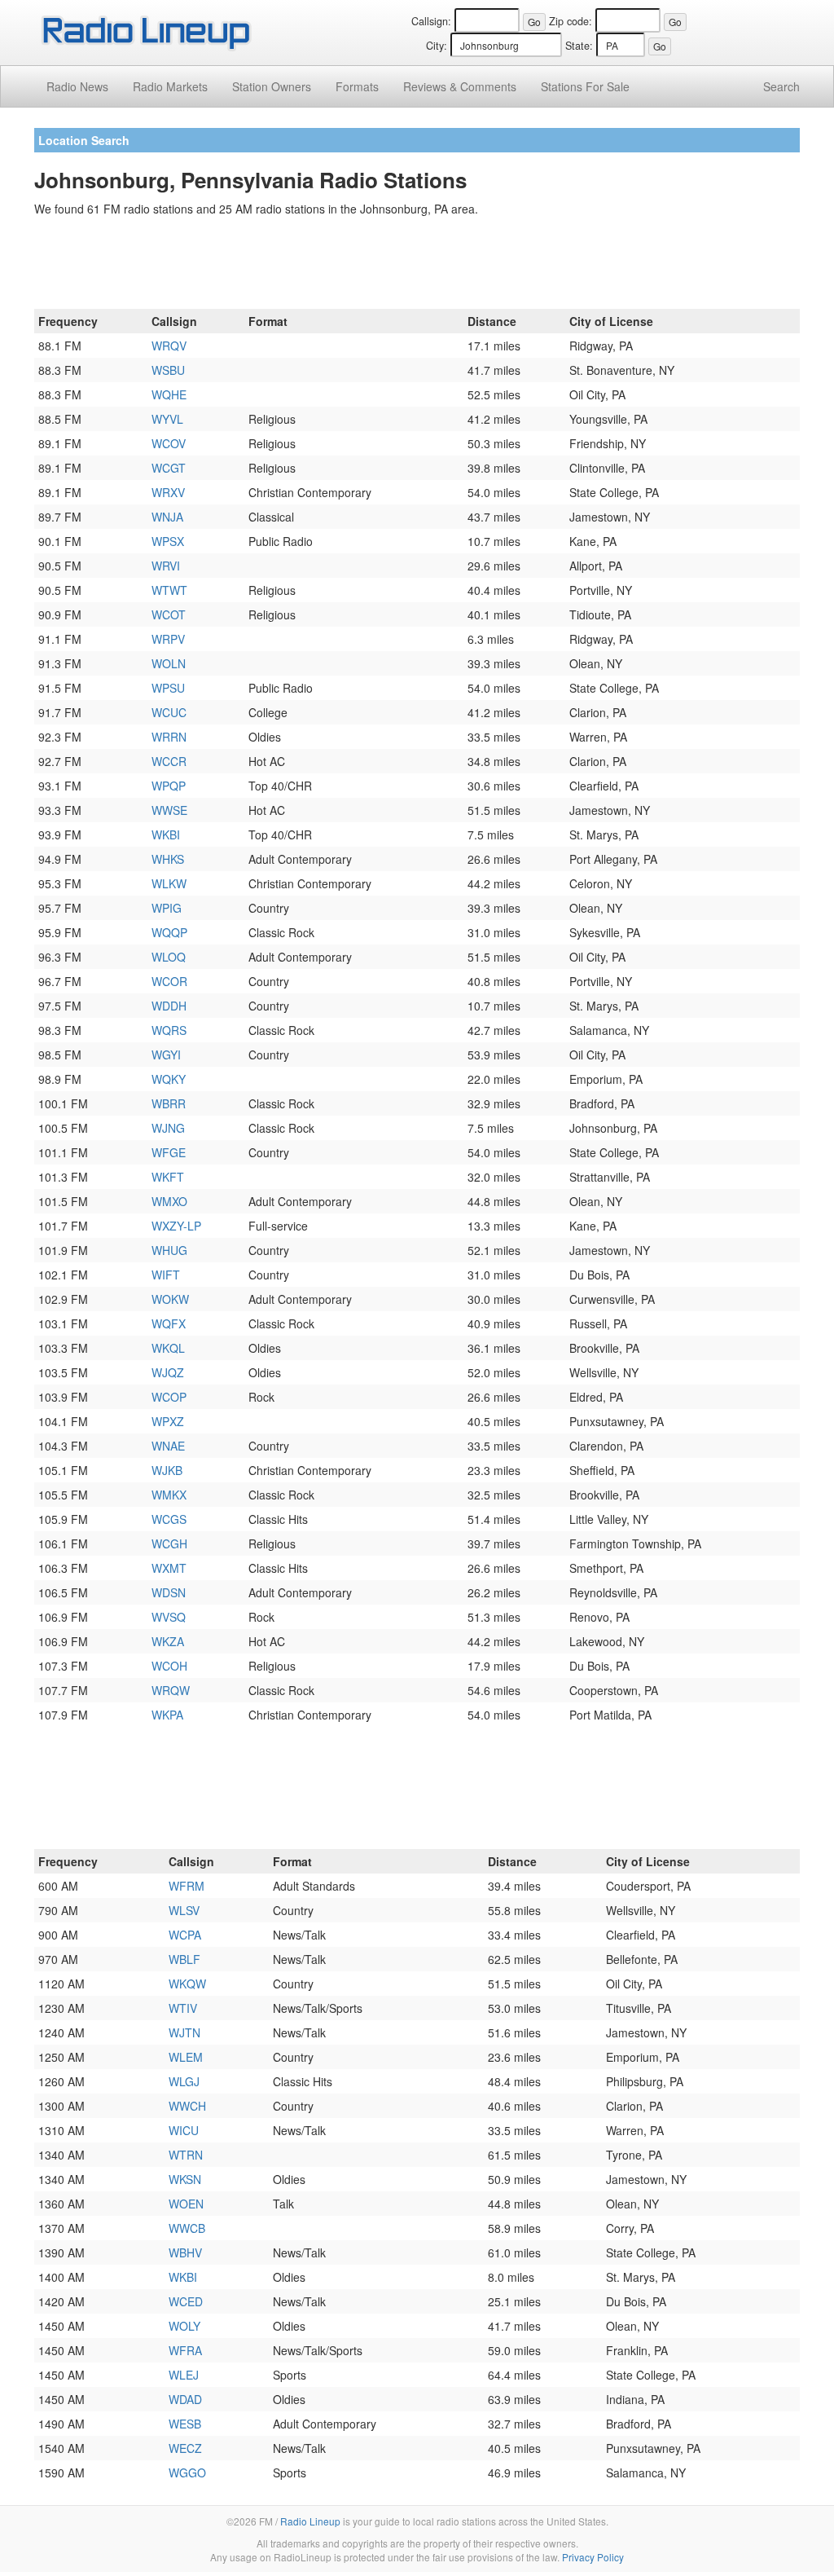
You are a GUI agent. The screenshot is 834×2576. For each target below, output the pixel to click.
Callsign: (431, 21)
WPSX (168, 541)
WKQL (168, 1348)
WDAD (185, 2399)
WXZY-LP (176, 1226)
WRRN (169, 737)
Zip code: (571, 21)
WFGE (169, 1152)
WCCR (169, 761)
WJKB (167, 1470)
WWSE (169, 810)
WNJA (167, 517)
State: (579, 46)
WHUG (169, 1250)
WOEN (186, 2204)
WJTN (184, 2032)
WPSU (168, 688)
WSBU (168, 370)
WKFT (168, 1177)
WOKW (170, 1299)
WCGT (169, 468)
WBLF (184, 1959)
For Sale (585, 86)
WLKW (169, 883)
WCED (186, 2301)
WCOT (169, 614)
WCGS (169, 1519)
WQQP (169, 932)
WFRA (185, 2350)
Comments (460, 86)
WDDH (169, 1006)
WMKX (169, 1495)
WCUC (169, 712)
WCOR (169, 981)
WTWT (169, 590)
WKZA (168, 1641)
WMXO (169, 1201)
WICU (184, 2130)
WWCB (187, 2228)
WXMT (169, 1568)
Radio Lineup (310, 2521)
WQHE (169, 394)
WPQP (169, 786)
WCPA (185, 1935)
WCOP (169, 1397)
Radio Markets (170, 86)
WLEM (186, 2057)
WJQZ (168, 1372)
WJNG (168, 1128)
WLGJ (184, 2081)
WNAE (168, 1446)
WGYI (166, 1055)
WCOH (169, 1666)
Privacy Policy (593, 2557)
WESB (185, 2424)
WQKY (169, 1079)
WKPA (167, 1715)
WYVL (167, 419)
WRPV (168, 639)
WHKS (168, 859)
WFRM (187, 1886)
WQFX (169, 1323)
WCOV (169, 443)
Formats (357, 86)
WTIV (183, 2008)
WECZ (185, 2448)
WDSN (169, 1592)
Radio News (77, 86)
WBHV (185, 2252)
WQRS (169, 1030)
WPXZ (168, 1421)
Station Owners (272, 86)
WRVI (166, 566)
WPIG (167, 908)
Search (781, 86)
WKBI (166, 834)
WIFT (166, 1275)
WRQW (171, 1690)
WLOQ (169, 957)
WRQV (169, 346)
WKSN (185, 2179)
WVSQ (169, 1617)
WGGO (187, 2473)
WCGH (169, 1543)
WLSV (184, 1910)
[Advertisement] (417, 266)
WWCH (187, 2106)
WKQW (187, 1984)
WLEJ (184, 2375)
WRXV (168, 492)
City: (437, 46)
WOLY (184, 2326)
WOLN (169, 663)
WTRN (186, 2155)
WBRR (169, 1103)
